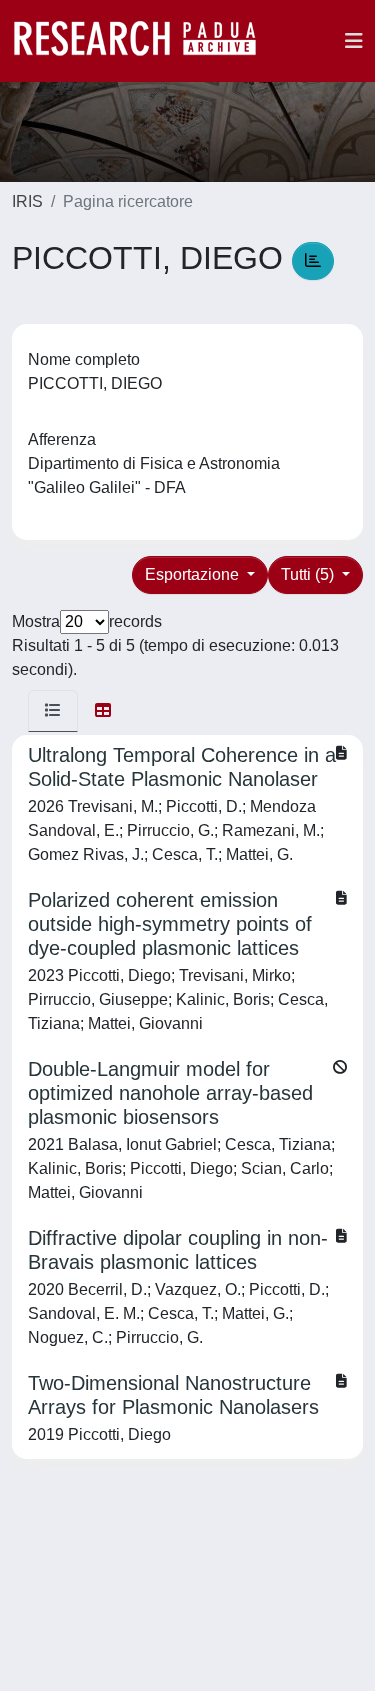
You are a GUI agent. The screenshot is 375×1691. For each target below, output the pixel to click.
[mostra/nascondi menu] (354, 41)
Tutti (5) (309, 574)
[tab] (53, 711)
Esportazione (194, 574)
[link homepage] (145, 41)
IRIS (27, 201)
